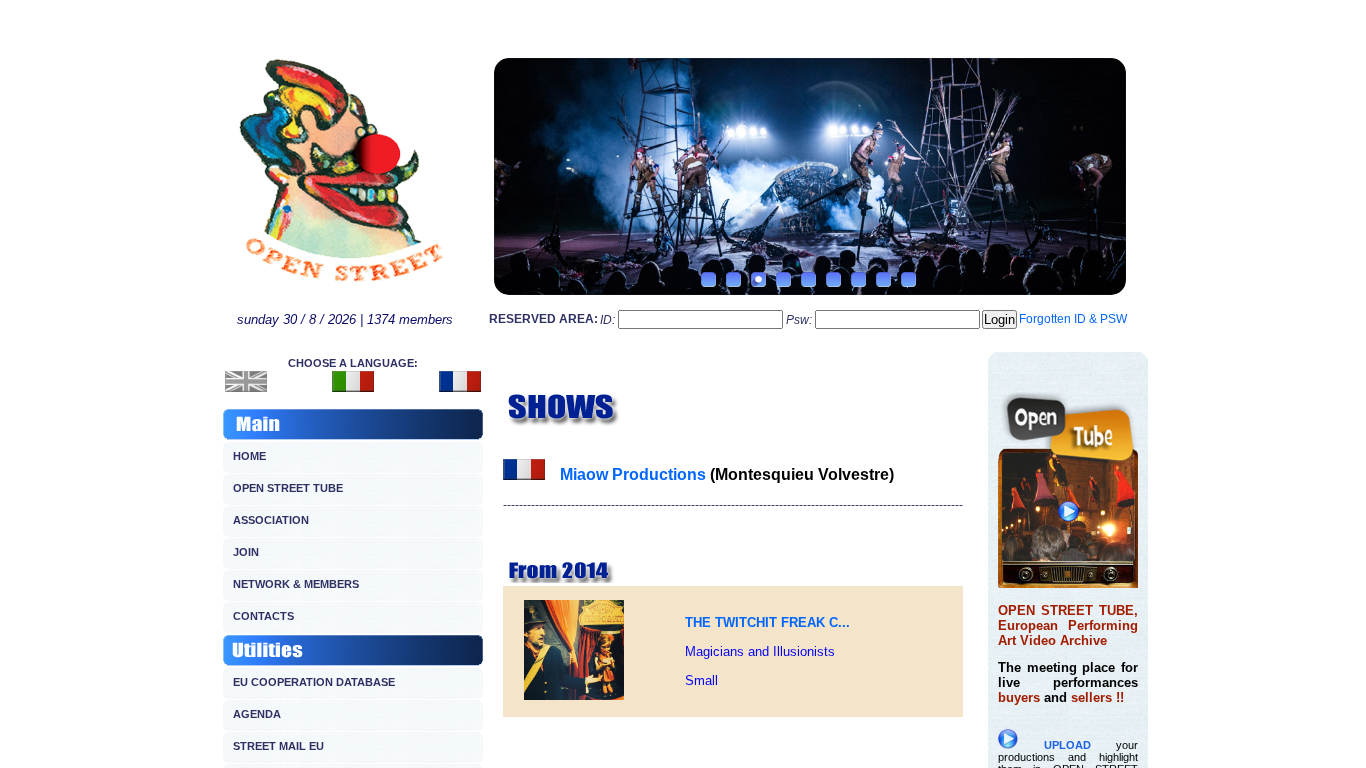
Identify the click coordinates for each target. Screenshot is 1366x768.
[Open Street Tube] (1068, 583)
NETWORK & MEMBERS (296, 584)
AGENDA (257, 714)
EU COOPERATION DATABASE (314, 682)
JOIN (246, 552)
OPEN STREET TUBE (288, 488)
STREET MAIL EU (278, 746)
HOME (249, 456)
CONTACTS (263, 616)
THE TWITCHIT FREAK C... (767, 622)
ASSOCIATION (271, 520)
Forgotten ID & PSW (1073, 319)
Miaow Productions (633, 474)
